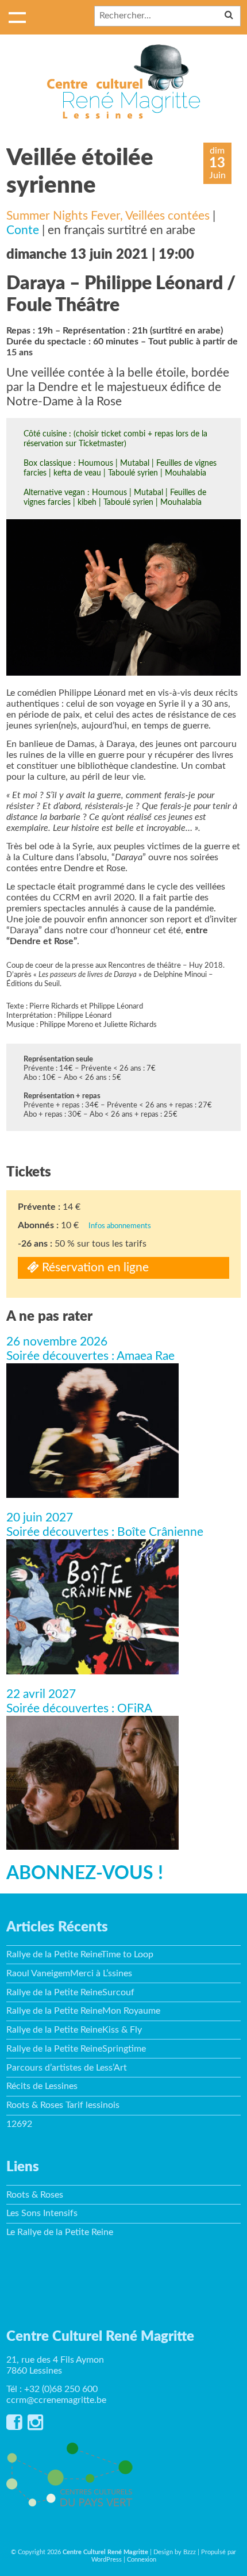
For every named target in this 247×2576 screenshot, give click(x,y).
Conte (23, 230)
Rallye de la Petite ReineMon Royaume (83, 2011)
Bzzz (190, 2552)
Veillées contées (167, 216)
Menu (17, 17)
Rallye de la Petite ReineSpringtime (76, 2049)
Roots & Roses (35, 2195)
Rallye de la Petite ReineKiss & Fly (74, 2030)
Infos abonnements (120, 1226)
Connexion (142, 2560)
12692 (19, 2124)
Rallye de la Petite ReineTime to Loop (80, 1954)
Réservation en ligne (94, 1268)
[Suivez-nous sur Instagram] (35, 2426)
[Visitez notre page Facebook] (14, 2426)
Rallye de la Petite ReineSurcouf (70, 1992)
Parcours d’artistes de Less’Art (67, 2068)
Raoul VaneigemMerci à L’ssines (69, 1973)
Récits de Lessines (42, 2086)
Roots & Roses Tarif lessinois (63, 2105)
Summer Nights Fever (63, 216)
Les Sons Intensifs (42, 2213)
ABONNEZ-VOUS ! (85, 1873)
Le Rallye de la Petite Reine (60, 2232)
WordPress (107, 2560)
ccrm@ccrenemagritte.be (56, 2400)
